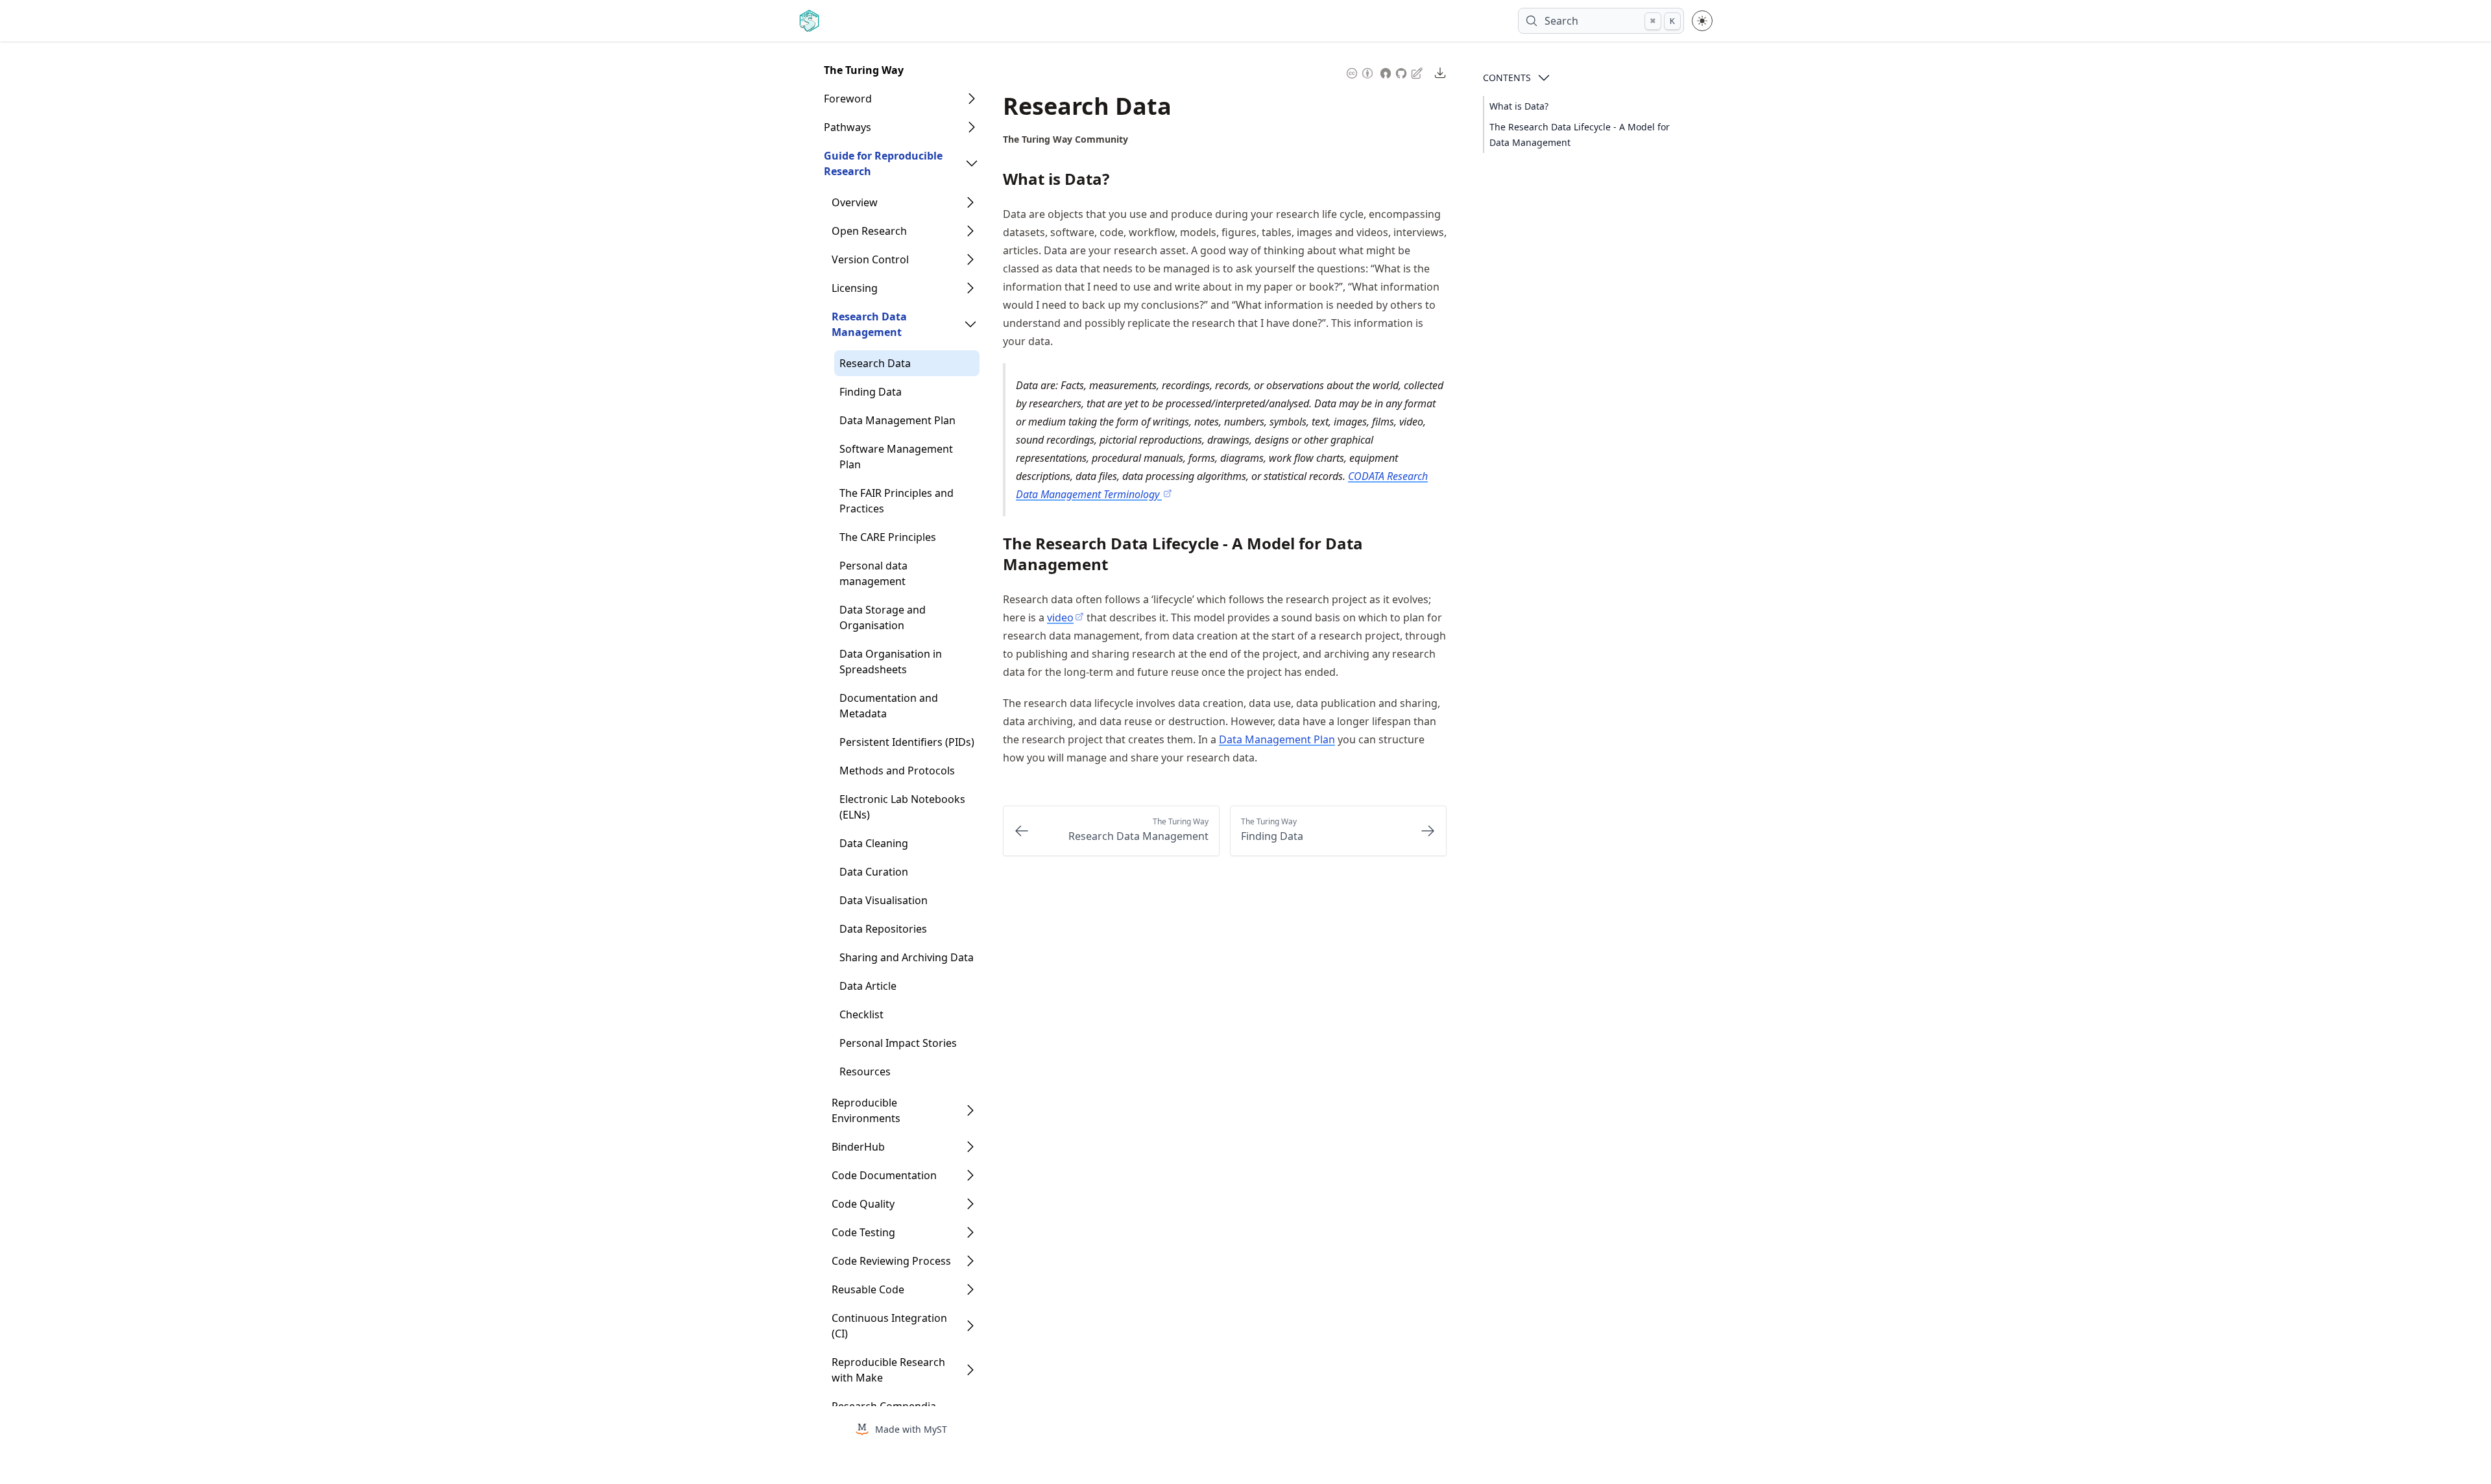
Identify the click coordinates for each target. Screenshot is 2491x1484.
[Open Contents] (1544, 78)
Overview (855, 202)
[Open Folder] (972, 99)
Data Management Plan (897, 420)
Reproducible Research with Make (888, 1370)
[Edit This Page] (1418, 72)
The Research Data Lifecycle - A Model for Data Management (1580, 135)
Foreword (848, 99)
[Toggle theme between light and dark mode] (1702, 21)
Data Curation (874, 872)
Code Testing (863, 1232)
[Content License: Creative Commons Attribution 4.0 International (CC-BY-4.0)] (1360, 72)
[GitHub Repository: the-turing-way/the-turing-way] (1402, 72)
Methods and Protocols (897, 771)
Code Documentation (884, 1175)
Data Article (868, 986)
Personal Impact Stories (898, 1043)
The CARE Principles (888, 537)
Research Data (875, 363)
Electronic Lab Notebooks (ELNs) (902, 807)
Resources (865, 1071)
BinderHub (858, 1147)
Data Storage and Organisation (883, 617)
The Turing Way (864, 70)
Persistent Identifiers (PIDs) (907, 742)
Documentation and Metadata (889, 706)
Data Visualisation (884, 900)
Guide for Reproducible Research (883, 163)
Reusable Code (868, 1289)
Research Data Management (869, 324)
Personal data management (873, 573)
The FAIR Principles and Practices (897, 501)
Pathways (848, 127)
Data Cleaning (874, 843)
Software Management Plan (896, 457)
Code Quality (863, 1204)
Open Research (869, 231)
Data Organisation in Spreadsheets (891, 662)
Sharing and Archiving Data (907, 957)
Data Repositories (883, 929)
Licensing (855, 288)
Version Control (870, 259)
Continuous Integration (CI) (889, 1326)
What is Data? (1519, 106)
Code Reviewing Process (891, 1261)
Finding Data (871, 392)
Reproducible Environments (866, 1110)
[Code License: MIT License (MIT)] (1386, 72)
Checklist (861, 1014)
